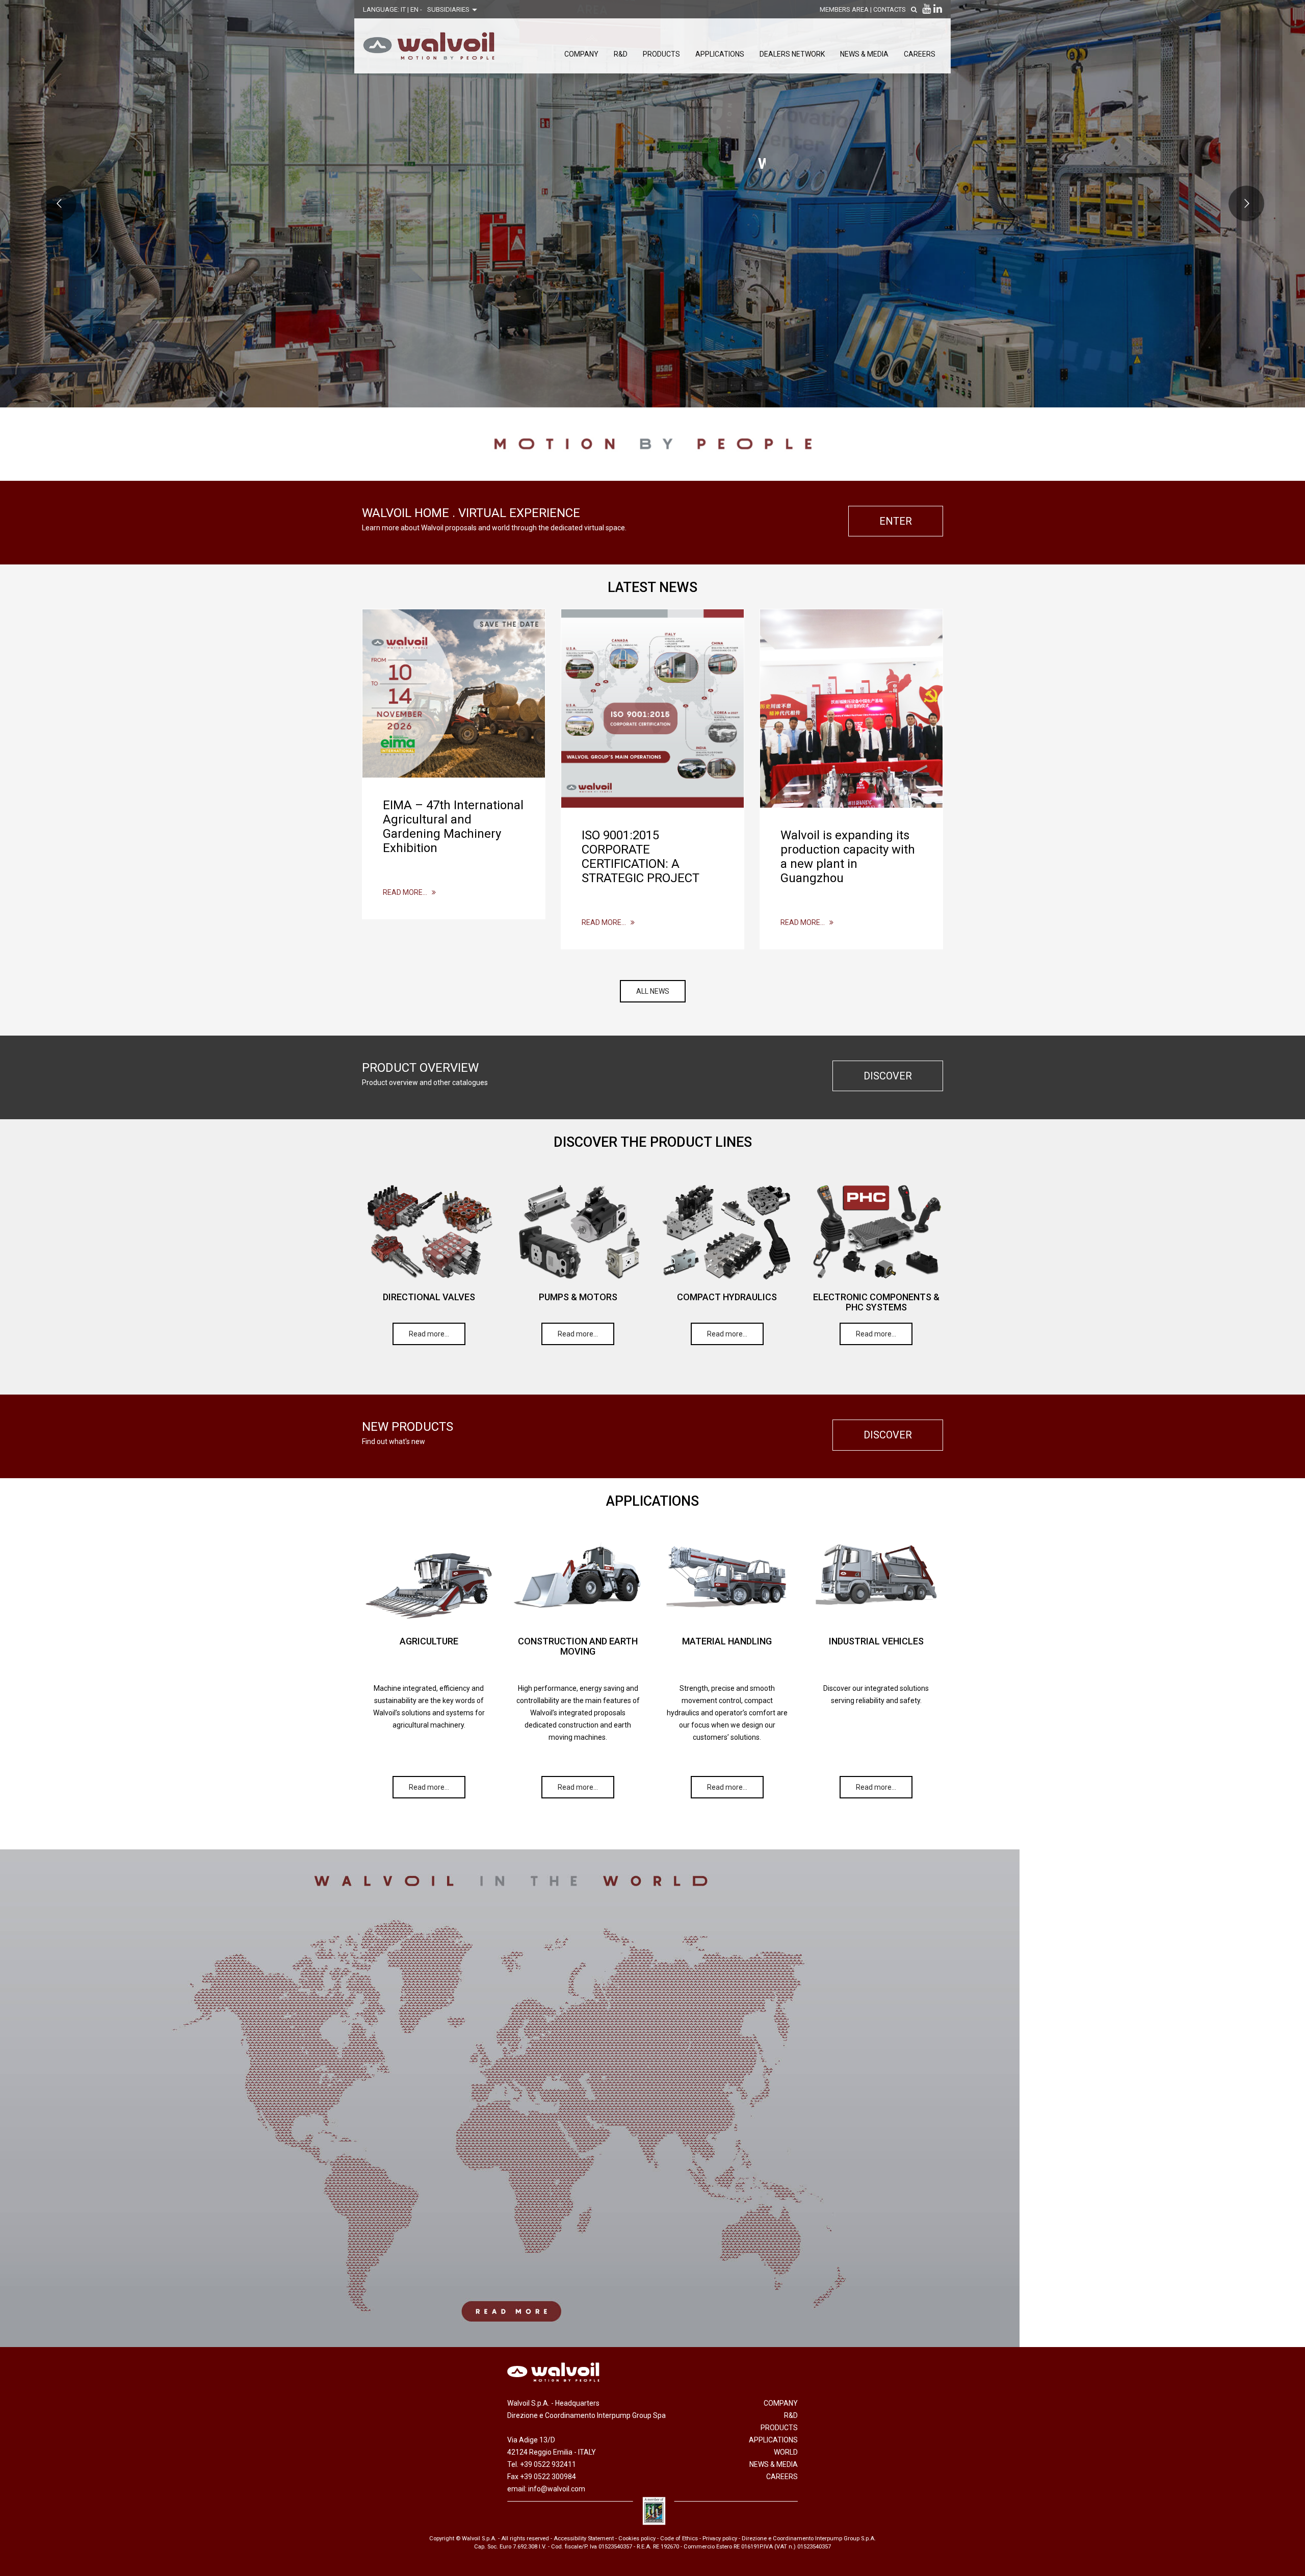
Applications (720, 54)
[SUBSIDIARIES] (652, 2098)
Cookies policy (637, 2539)
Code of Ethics (679, 2539)
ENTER (896, 521)
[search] (914, 9)
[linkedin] (938, 9)
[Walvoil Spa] (429, 46)
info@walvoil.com (557, 2489)
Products (661, 54)
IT (404, 9)
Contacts (890, 9)
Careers (920, 54)
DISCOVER (888, 1076)
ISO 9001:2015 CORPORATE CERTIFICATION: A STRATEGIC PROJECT (641, 857)
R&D (621, 54)
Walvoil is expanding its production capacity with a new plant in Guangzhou (848, 857)
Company (581, 54)
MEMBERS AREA (844, 9)
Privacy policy (720, 2539)
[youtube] (926, 9)
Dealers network (792, 54)
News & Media (864, 54)
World (786, 2452)
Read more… (407, 892)
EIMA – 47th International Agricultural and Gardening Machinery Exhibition (453, 827)
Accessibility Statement (584, 2539)
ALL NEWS (653, 991)
